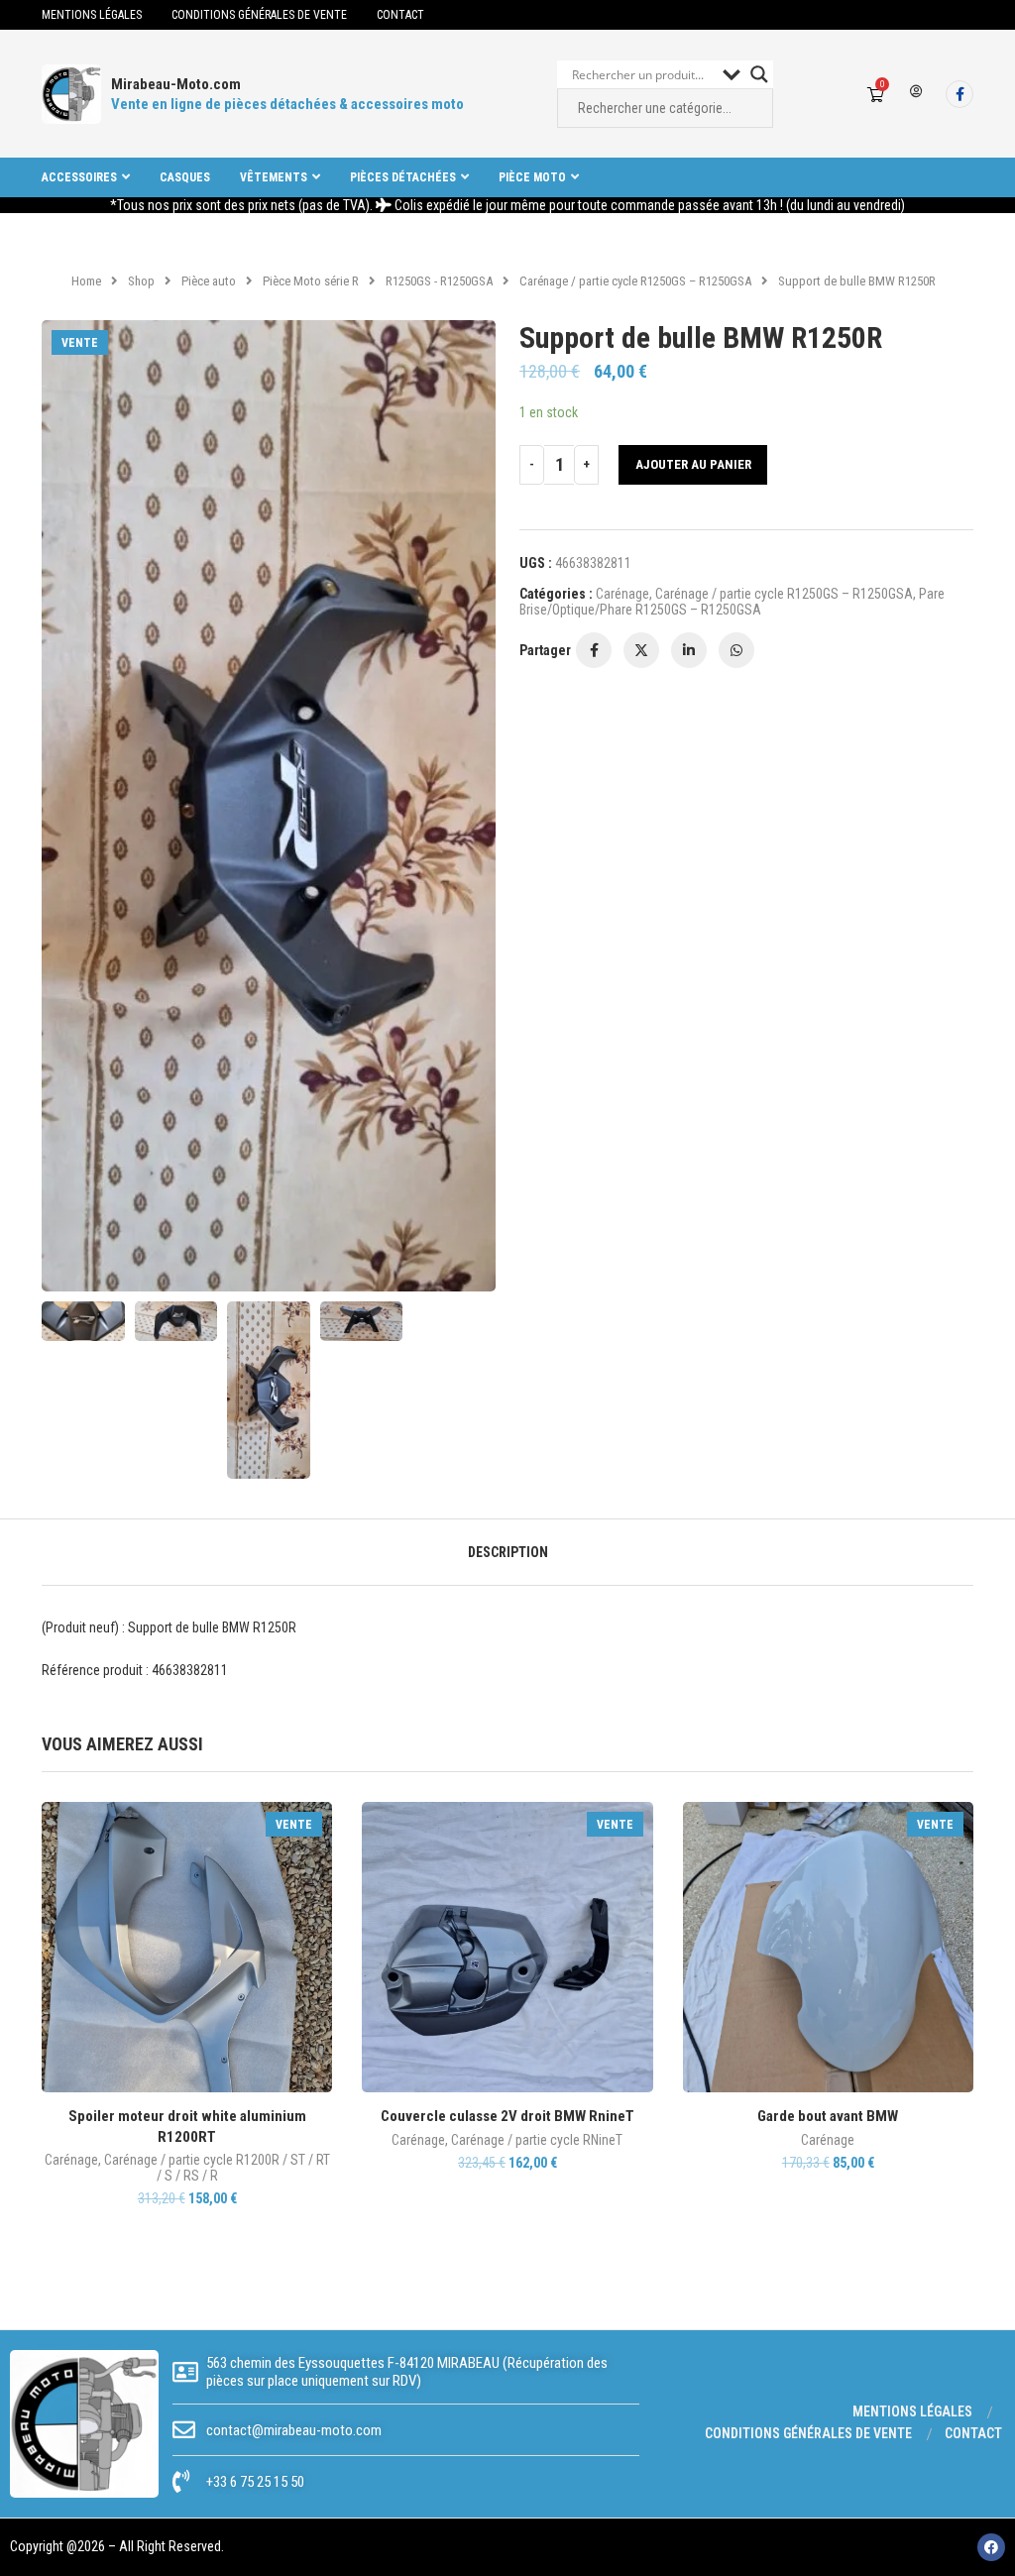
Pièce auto (209, 281)
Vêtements (274, 177)
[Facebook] (959, 94)
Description (508, 1552)
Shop (141, 281)
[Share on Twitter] (641, 650)
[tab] (508, 1552)
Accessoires (79, 177)
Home (86, 281)
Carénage (622, 594)
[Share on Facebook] (594, 650)
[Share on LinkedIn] (689, 650)
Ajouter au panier (693, 464)
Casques (185, 177)
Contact (400, 15)
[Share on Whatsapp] (736, 650)
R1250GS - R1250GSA (439, 281)
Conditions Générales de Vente (259, 15)
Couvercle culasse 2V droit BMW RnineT (507, 2116)
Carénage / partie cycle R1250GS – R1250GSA (635, 281)
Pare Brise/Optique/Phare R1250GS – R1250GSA (732, 602)
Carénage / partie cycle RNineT (537, 2140)
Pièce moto (532, 177)
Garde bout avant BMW (828, 2116)
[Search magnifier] (759, 74)
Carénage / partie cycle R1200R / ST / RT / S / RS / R (217, 2168)
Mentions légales (92, 15)
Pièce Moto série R (311, 281)
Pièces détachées (403, 177)
